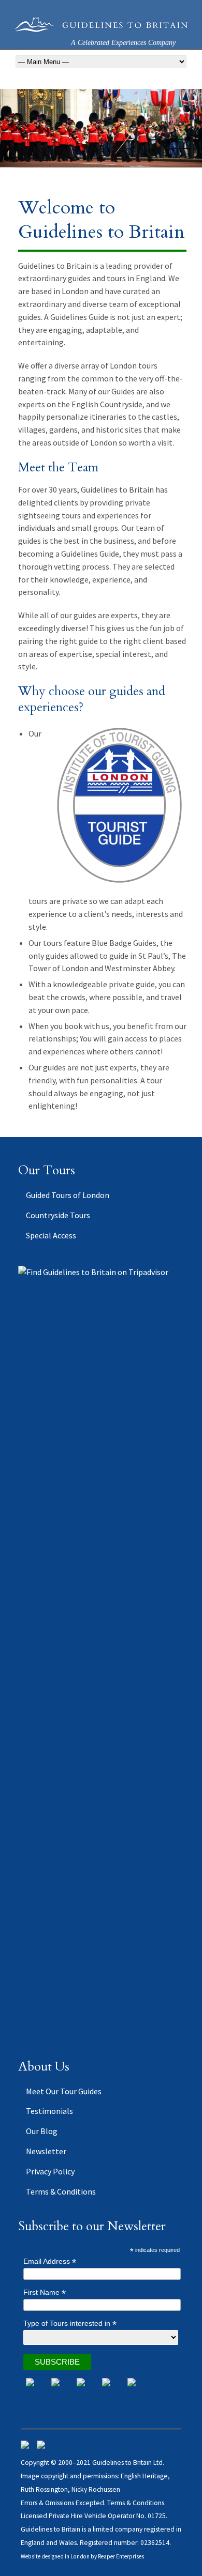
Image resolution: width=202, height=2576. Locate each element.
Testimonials (49, 2111)
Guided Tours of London (68, 1195)
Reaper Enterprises (121, 2556)
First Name (45, 2293)
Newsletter (46, 2151)
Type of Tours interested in (70, 2324)
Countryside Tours (58, 1215)
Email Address (50, 2261)
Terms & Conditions (61, 2191)
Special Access (51, 1235)
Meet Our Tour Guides (64, 2091)
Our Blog (42, 2131)
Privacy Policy (50, 2171)
